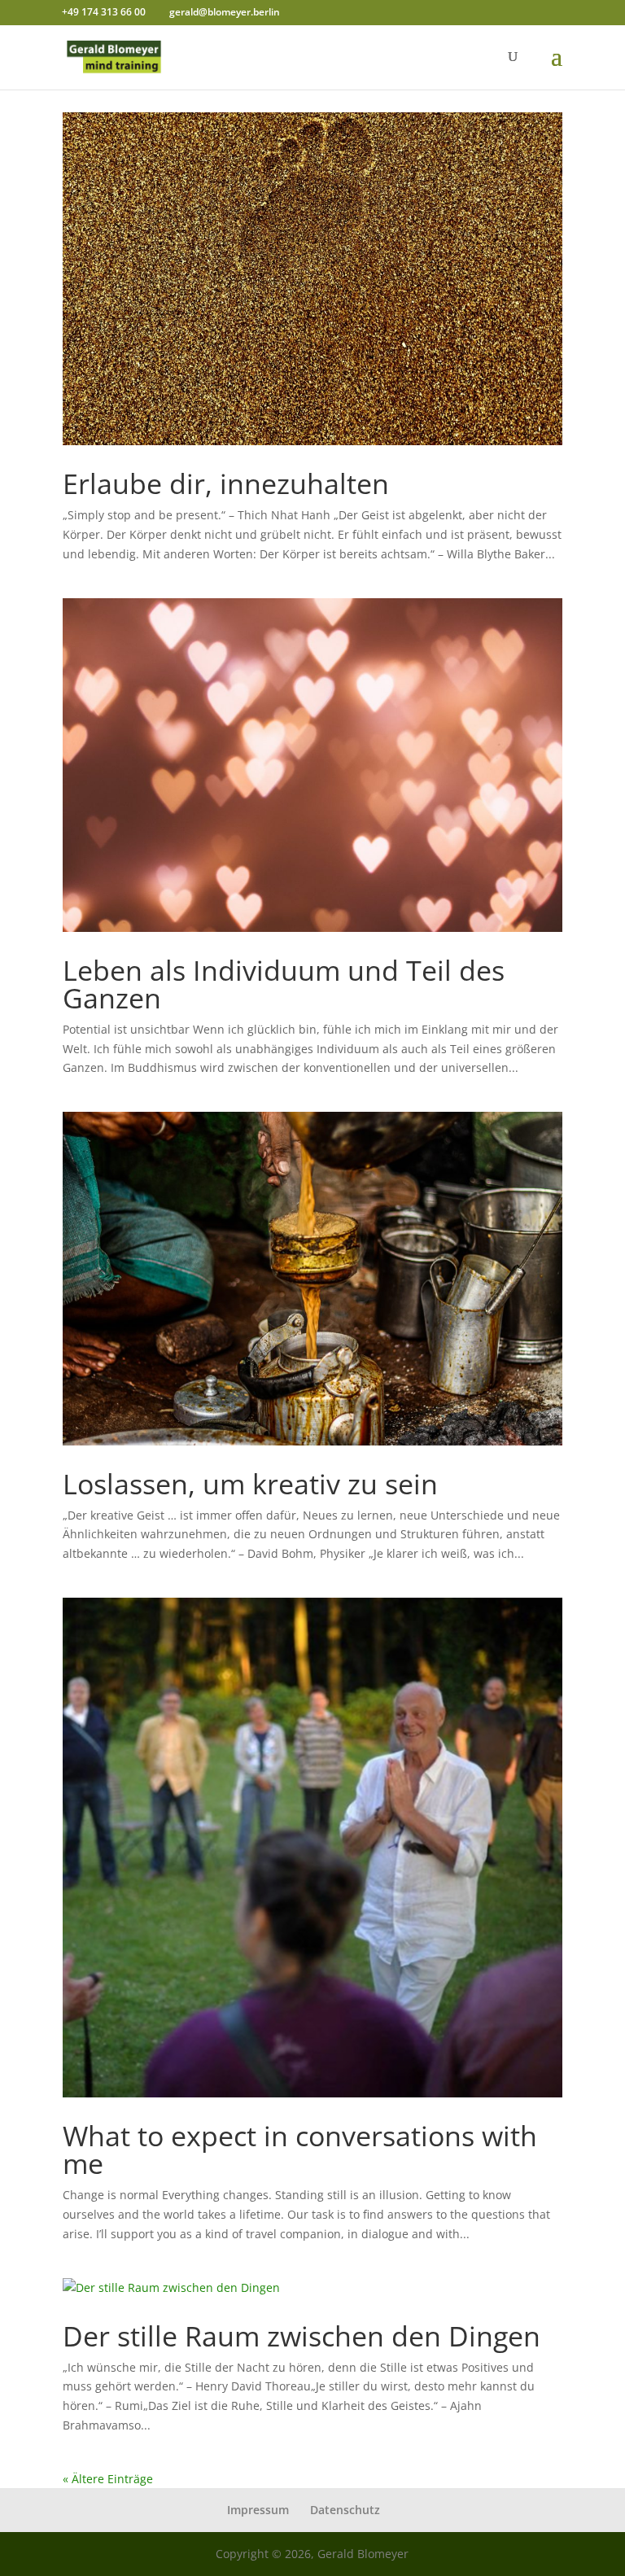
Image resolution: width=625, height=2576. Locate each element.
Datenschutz (345, 2510)
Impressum (258, 2510)
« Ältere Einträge (108, 2479)
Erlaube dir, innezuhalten (226, 483)
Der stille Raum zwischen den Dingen (302, 2336)
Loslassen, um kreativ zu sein (250, 1484)
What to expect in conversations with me (300, 2150)
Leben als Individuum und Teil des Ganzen (284, 984)
